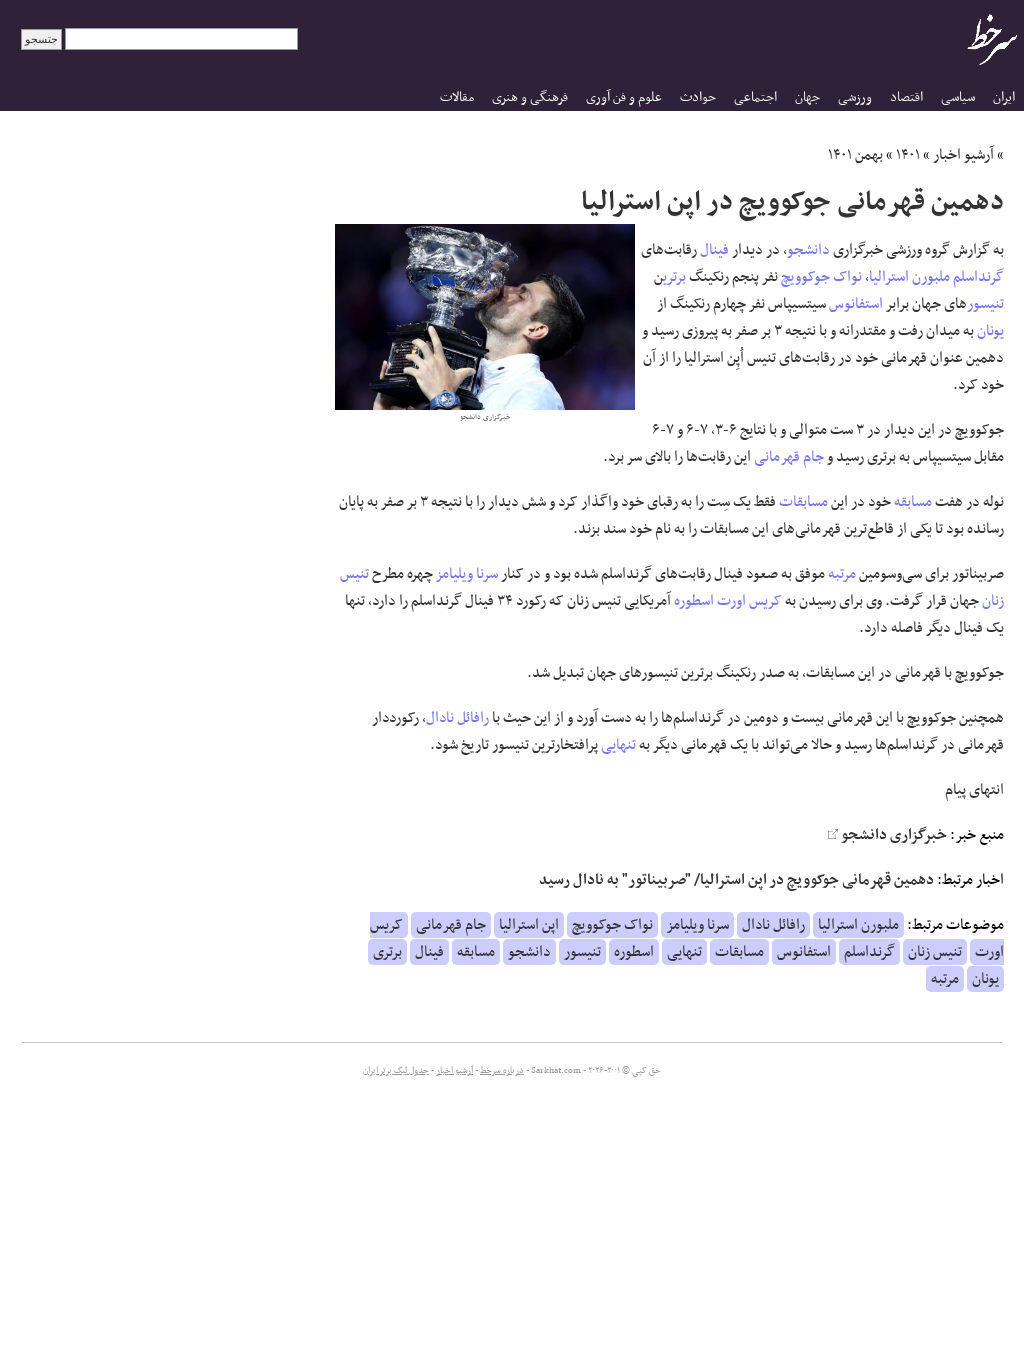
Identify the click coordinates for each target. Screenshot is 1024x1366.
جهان (807, 97)
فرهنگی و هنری (530, 97)
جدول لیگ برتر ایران (396, 1071)
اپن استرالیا (529, 925)
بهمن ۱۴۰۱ (855, 155)
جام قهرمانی (789, 457)
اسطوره (694, 601)
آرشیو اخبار (963, 155)
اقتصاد (906, 97)
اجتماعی (755, 97)
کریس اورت (749, 601)
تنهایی (618, 745)
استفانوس (856, 304)
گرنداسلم (978, 277)
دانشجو (808, 250)
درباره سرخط (502, 1071)
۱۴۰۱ (908, 155)
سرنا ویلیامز (467, 574)
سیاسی (958, 97)
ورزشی (855, 97)
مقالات (457, 97)
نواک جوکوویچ (821, 277)
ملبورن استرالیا (909, 277)
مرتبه (842, 574)
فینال (714, 250)
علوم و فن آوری (624, 97)
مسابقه (913, 502)
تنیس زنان (935, 952)
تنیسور (985, 304)
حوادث (698, 97)
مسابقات (803, 502)
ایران (1004, 97)
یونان (990, 331)
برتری (674, 277)
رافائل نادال (457, 718)
